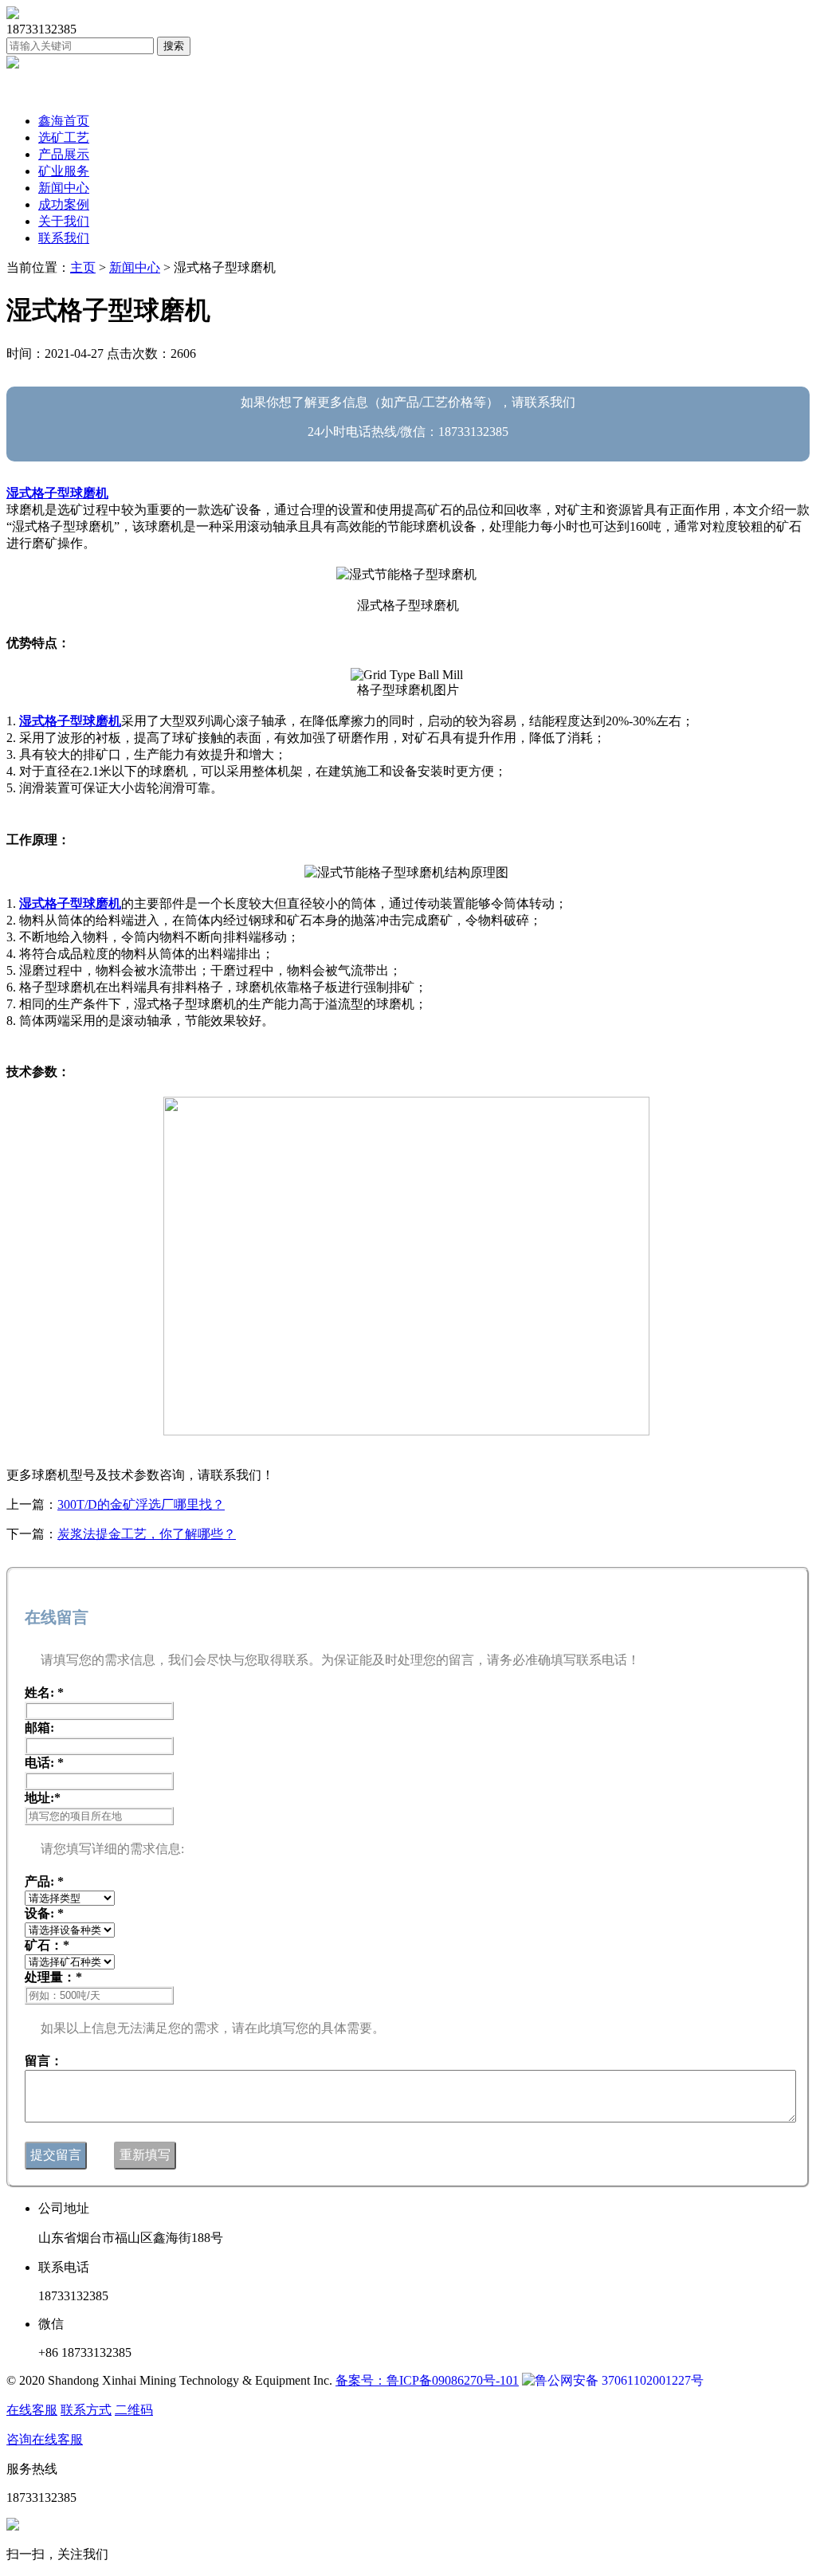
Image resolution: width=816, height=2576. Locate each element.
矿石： (47, 1945)
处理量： (53, 1977)
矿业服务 (64, 171)
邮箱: (39, 1728)
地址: (43, 1798)
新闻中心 (64, 188)
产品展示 (64, 154)
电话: (44, 1763)
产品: (44, 1881)
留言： (44, 2061)
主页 (83, 267)
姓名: (44, 1692)
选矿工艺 (64, 137)
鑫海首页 (64, 121)
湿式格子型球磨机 (57, 493)
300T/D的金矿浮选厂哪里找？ (141, 1504)
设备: (44, 1913)
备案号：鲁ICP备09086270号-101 (427, 2380)
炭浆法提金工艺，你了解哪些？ (147, 1534)
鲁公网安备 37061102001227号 (619, 2380)
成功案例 (64, 204)
